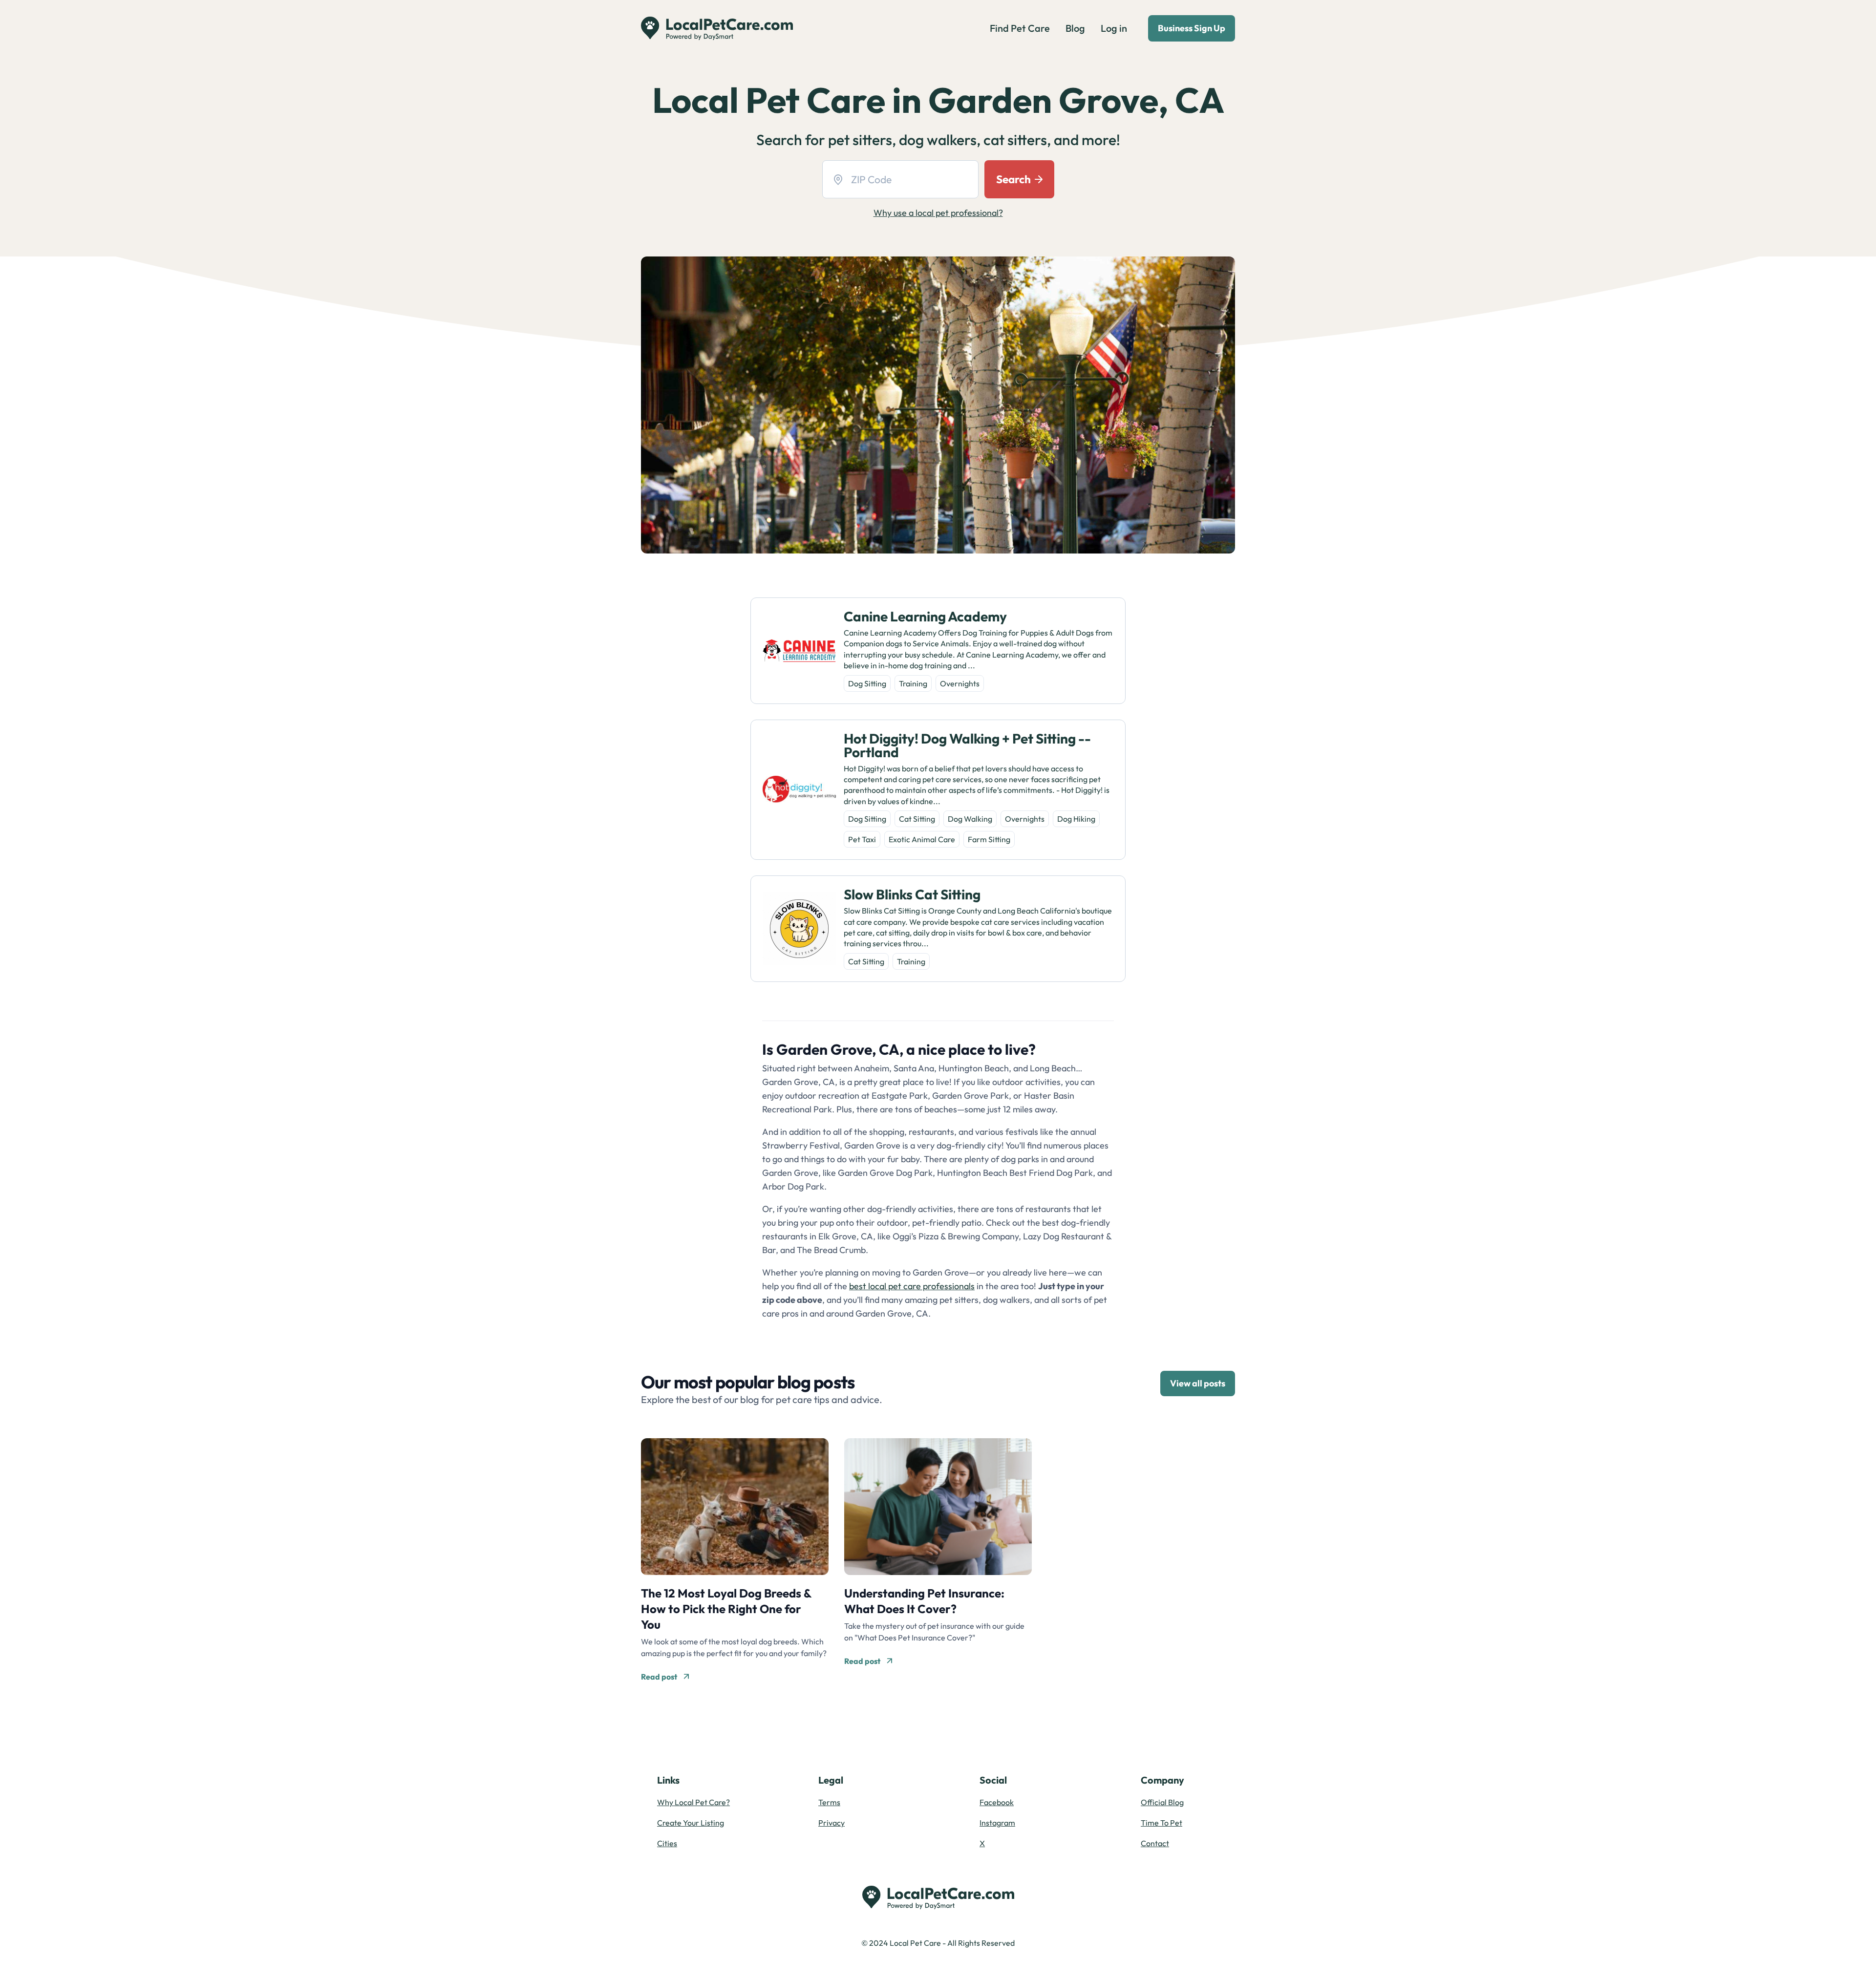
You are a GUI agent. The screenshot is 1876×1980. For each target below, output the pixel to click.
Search (1013, 179)
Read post (659, 1677)
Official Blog (1162, 1802)
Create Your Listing (691, 1823)
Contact (1155, 1843)
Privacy (831, 1823)
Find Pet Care (1020, 28)
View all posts (1198, 1383)
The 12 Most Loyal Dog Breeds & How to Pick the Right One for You (726, 1609)
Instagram (997, 1823)
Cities (667, 1843)
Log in (1114, 28)
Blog (1075, 28)
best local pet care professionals (912, 1286)
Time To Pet (1162, 1823)
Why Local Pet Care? (693, 1802)
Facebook (997, 1802)
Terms (829, 1802)
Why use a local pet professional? (938, 213)
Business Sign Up (1192, 28)
